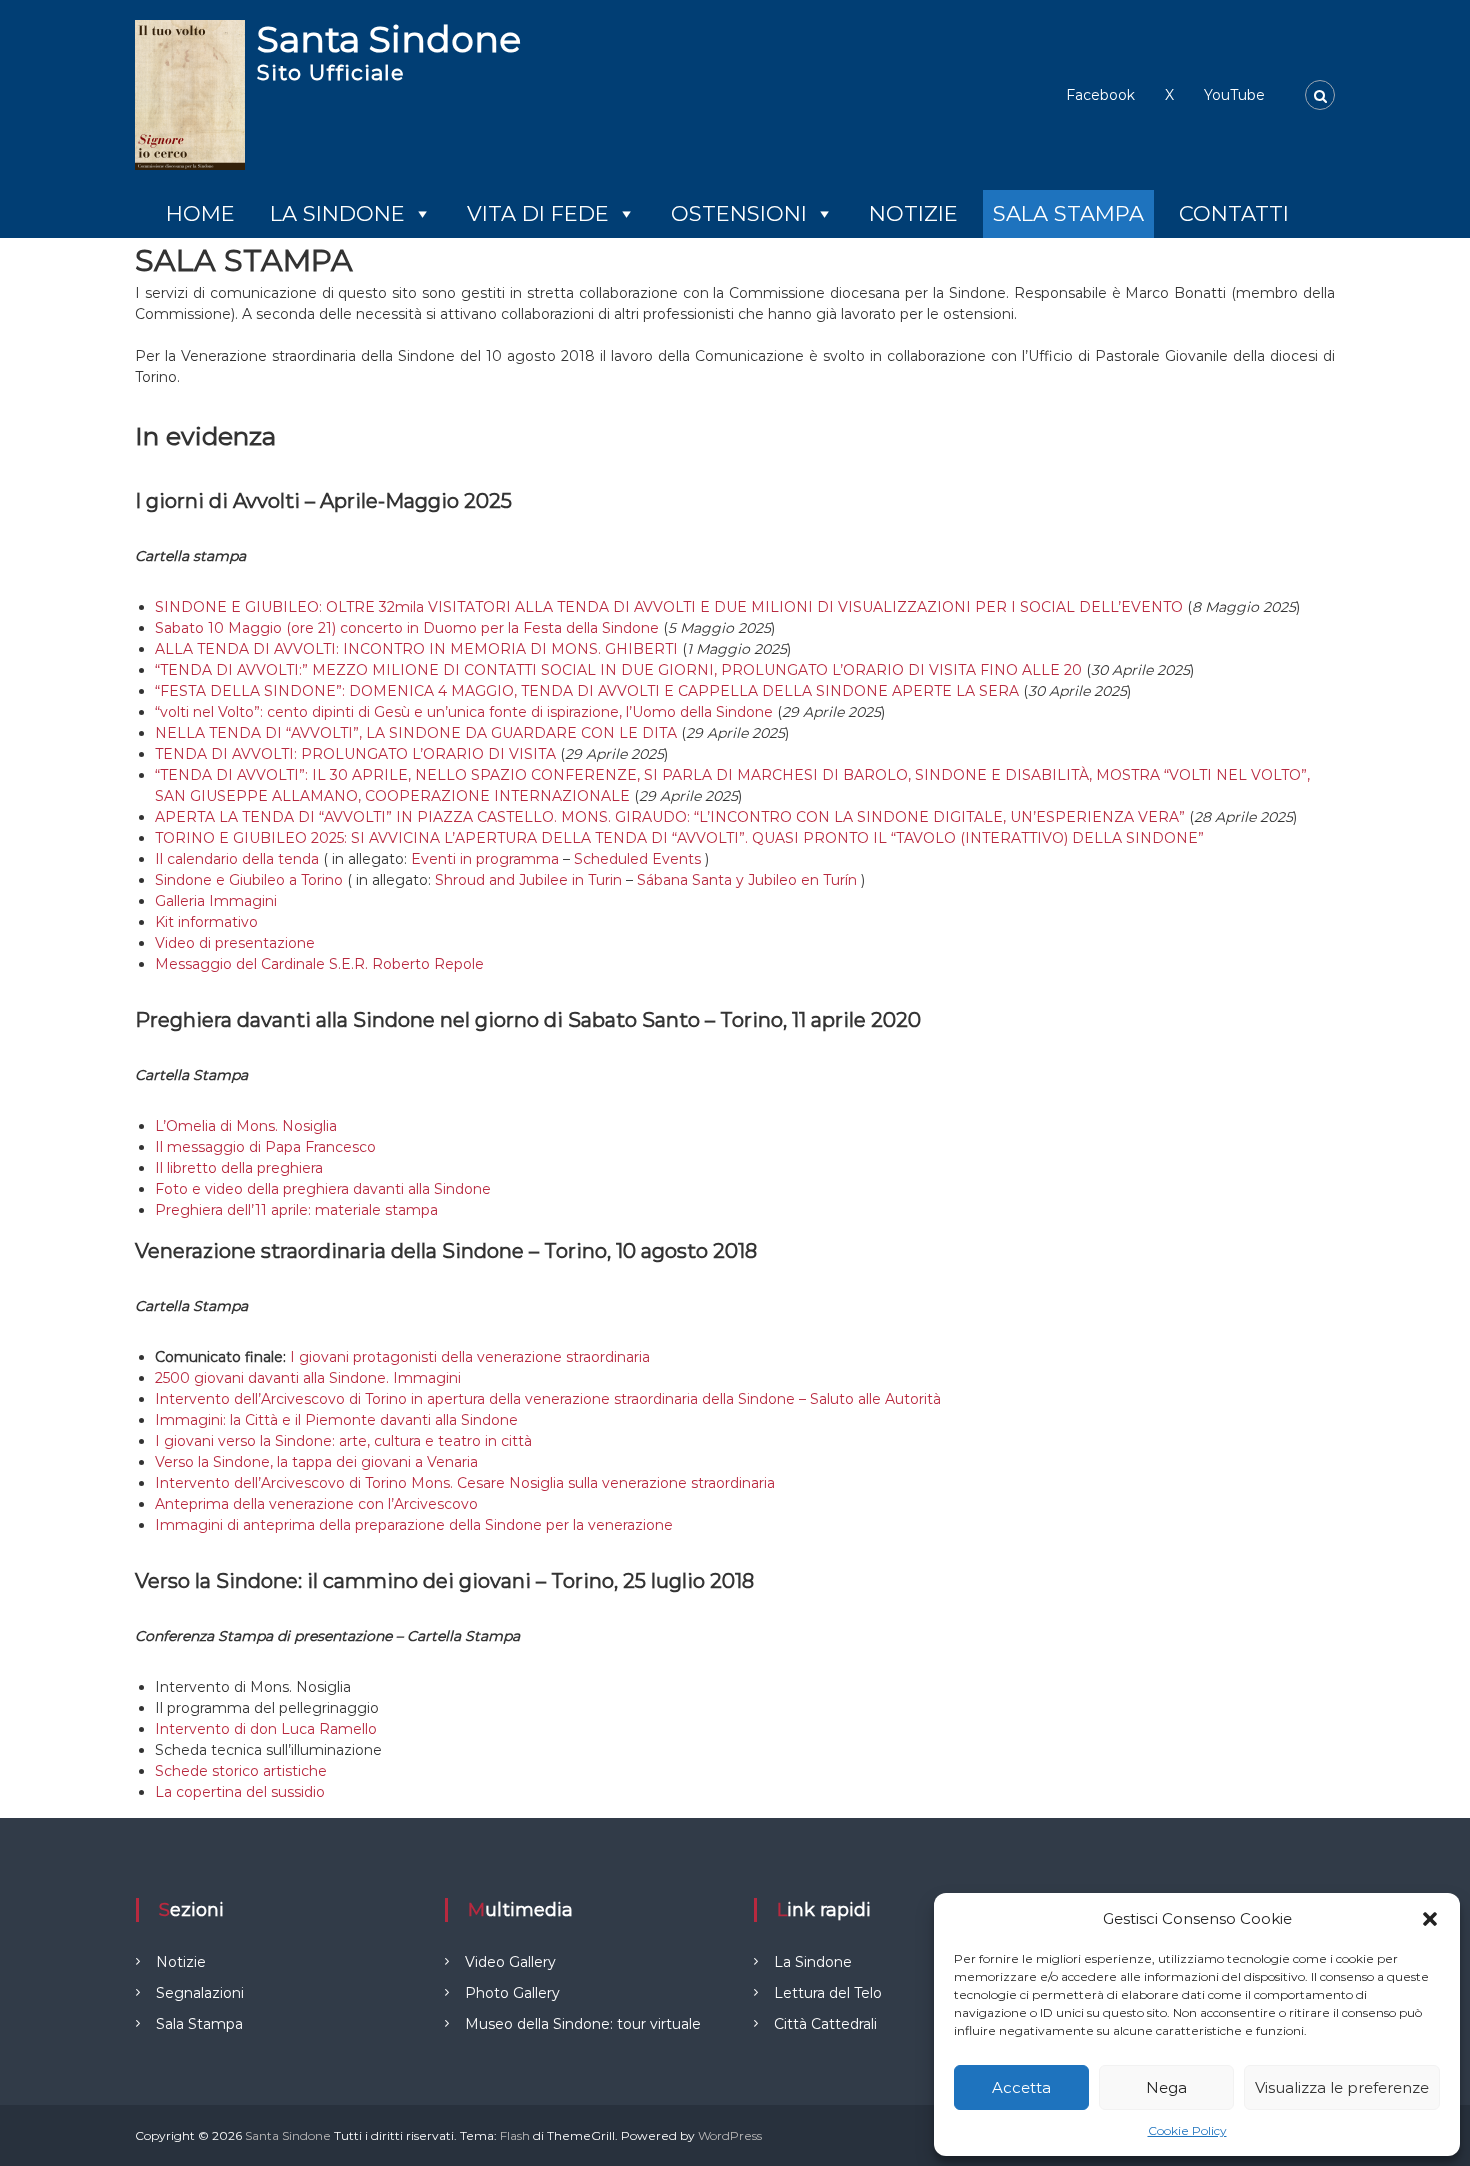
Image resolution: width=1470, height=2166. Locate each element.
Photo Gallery (512, 1993)
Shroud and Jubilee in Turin (528, 880)
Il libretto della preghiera (239, 1168)
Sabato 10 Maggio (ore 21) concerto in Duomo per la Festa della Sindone (407, 628)
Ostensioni (739, 213)
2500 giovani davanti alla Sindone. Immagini (308, 1378)
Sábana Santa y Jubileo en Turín (747, 880)
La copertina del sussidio (240, 1792)
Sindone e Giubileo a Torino (249, 880)
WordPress (730, 2135)
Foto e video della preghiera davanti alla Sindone (323, 1189)
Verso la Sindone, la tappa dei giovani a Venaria (316, 1462)
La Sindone (337, 213)
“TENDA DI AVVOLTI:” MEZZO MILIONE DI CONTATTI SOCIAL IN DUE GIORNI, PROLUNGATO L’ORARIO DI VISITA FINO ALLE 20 (618, 670)
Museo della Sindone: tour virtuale (583, 2024)
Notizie (913, 213)
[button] (1430, 1919)
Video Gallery (510, 1962)
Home (200, 213)
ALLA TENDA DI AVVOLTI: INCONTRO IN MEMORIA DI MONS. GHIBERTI (416, 649)
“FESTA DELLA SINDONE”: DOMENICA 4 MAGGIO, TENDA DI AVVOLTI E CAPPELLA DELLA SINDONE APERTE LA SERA (587, 691)
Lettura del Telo (828, 1993)
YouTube (1234, 95)
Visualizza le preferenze (1342, 2087)
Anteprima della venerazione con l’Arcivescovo (316, 1504)
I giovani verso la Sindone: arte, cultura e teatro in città (343, 1441)
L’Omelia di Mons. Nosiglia (246, 1126)
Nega (1166, 2087)
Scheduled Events (637, 859)
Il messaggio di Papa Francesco (265, 1147)
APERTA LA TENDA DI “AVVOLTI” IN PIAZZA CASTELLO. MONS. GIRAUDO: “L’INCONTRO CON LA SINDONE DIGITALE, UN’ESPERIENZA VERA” (670, 817)
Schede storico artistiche (241, 1771)
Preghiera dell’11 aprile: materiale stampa (296, 1210)
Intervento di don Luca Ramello (266, 1729)
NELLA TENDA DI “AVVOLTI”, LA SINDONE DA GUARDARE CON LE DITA (416, 733)
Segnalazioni (200, 1993)
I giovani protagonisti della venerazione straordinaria (470, 1357)
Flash (515, 2135)
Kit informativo (206, 922)
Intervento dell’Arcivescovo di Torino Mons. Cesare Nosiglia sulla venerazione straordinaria (465, 1483)
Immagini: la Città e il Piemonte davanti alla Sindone (336, 1420)
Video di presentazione (235, 943)
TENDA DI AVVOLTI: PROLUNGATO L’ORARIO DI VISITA (355, 754)
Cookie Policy (1187, 2130)
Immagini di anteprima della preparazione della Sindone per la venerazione (414, 1525)
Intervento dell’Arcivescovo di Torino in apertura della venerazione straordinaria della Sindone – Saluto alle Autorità (548, 1399)
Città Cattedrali (825, 2024)
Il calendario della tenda (237, 859)
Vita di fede (538, 213)
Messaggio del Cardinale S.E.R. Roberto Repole (319, 964)
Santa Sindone (389, 39)
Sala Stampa (1068, 213)
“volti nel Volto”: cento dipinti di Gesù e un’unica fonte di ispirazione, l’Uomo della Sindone (464, 712)
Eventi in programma (485, 859)
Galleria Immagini (216, 901)
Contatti (1234, 213)
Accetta (1021, 2087)
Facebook (1100, 95)
